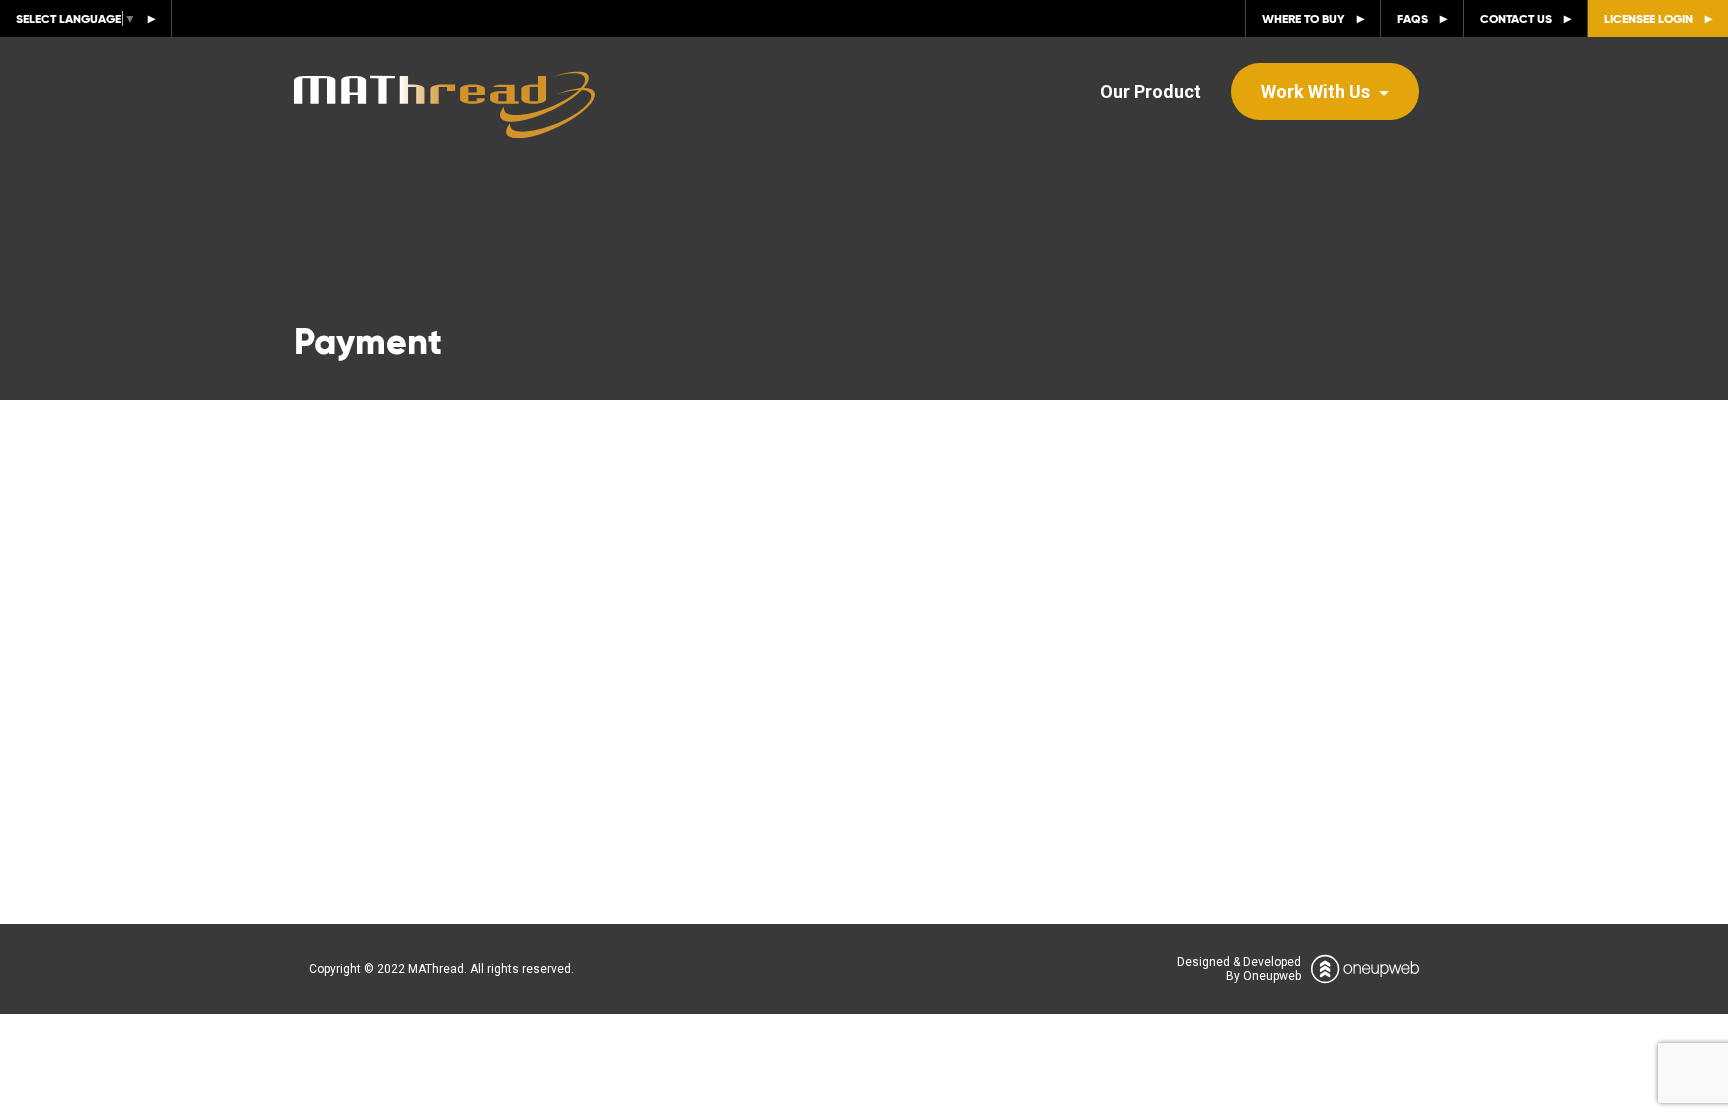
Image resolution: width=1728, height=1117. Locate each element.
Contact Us (1516, 18)
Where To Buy (1303, 18)
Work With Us (1317, 91)
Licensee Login (1648, 18)
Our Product (1150, 91)
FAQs (1412, 18)
